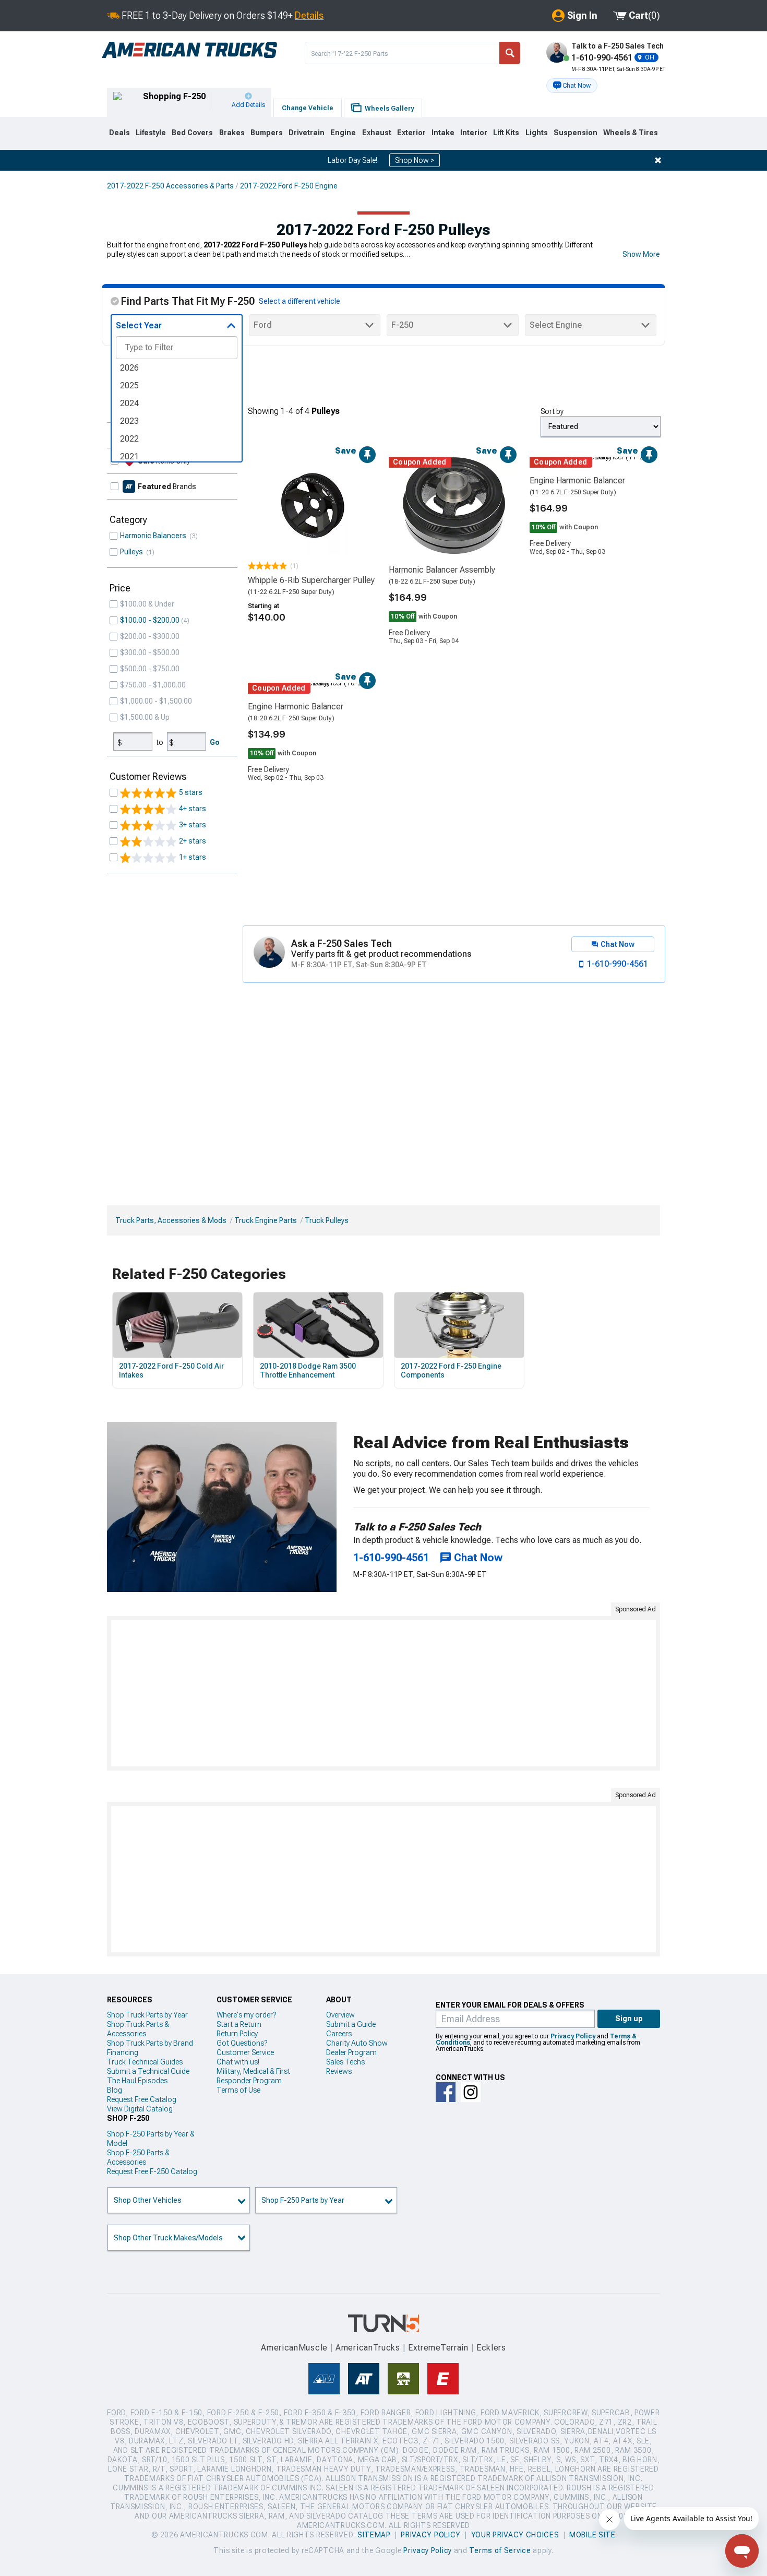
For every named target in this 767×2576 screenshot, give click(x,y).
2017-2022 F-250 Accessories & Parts (170, 186)
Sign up (629, 2019)
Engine (343, 133)
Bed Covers (192, 133)
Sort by (552, 411)
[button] (572, 86)
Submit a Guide (351, 2024)
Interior (474, 133)
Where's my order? (246, 2015)
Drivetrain (307, 133)
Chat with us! (238, 2062)
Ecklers (491, 2348)
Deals (119, 133)
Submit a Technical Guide (148, 2071)
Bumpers (267, 133)
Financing (123, 2052)
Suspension (576, 133)
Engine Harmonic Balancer (577, 480)
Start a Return (239, 2024)
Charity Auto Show (357, 2043)
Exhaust (377, 133)
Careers (339, 2034)
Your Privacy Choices (515, 2535)
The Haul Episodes (137, 2081)
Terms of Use (238, 2090)
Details (309, 15)
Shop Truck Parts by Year (147, 2015)
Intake (443, 133)
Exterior (411, 133)
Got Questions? (242, 2043)
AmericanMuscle (294, 2348)
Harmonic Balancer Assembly (442, 570)
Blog (115, 2090)
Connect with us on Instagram (471, 2092)
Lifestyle (151, 133)
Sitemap (374, 2535)
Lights (537, 133)
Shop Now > (415, 160)
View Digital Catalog (140, 2109)
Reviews (339, 2071)
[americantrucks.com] (189, 50)
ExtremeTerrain (438, 2348)
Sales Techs (345, 2062)
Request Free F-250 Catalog (152, 2171)
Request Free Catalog (142, 2099)
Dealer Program (351, 2052)
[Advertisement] (383, 1693)
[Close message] (658, 160)
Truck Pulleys (327, 1220)
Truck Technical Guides (145, 2062)
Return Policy (237, 2034)
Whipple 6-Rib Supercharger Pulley (311, 580)
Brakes (232, 133)
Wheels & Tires (631, 133)
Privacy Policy (573, 2036)
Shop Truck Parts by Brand (150, 2043)
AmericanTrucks (368, 2348)
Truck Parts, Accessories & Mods (171, 1220)
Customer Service (245, 2052)
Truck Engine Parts (266, 1220)
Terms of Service (500, 2550)
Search (510, 53)
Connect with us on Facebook (446, 2092)
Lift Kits (506, 133)
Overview (340, 2015)
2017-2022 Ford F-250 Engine (289, 186)
